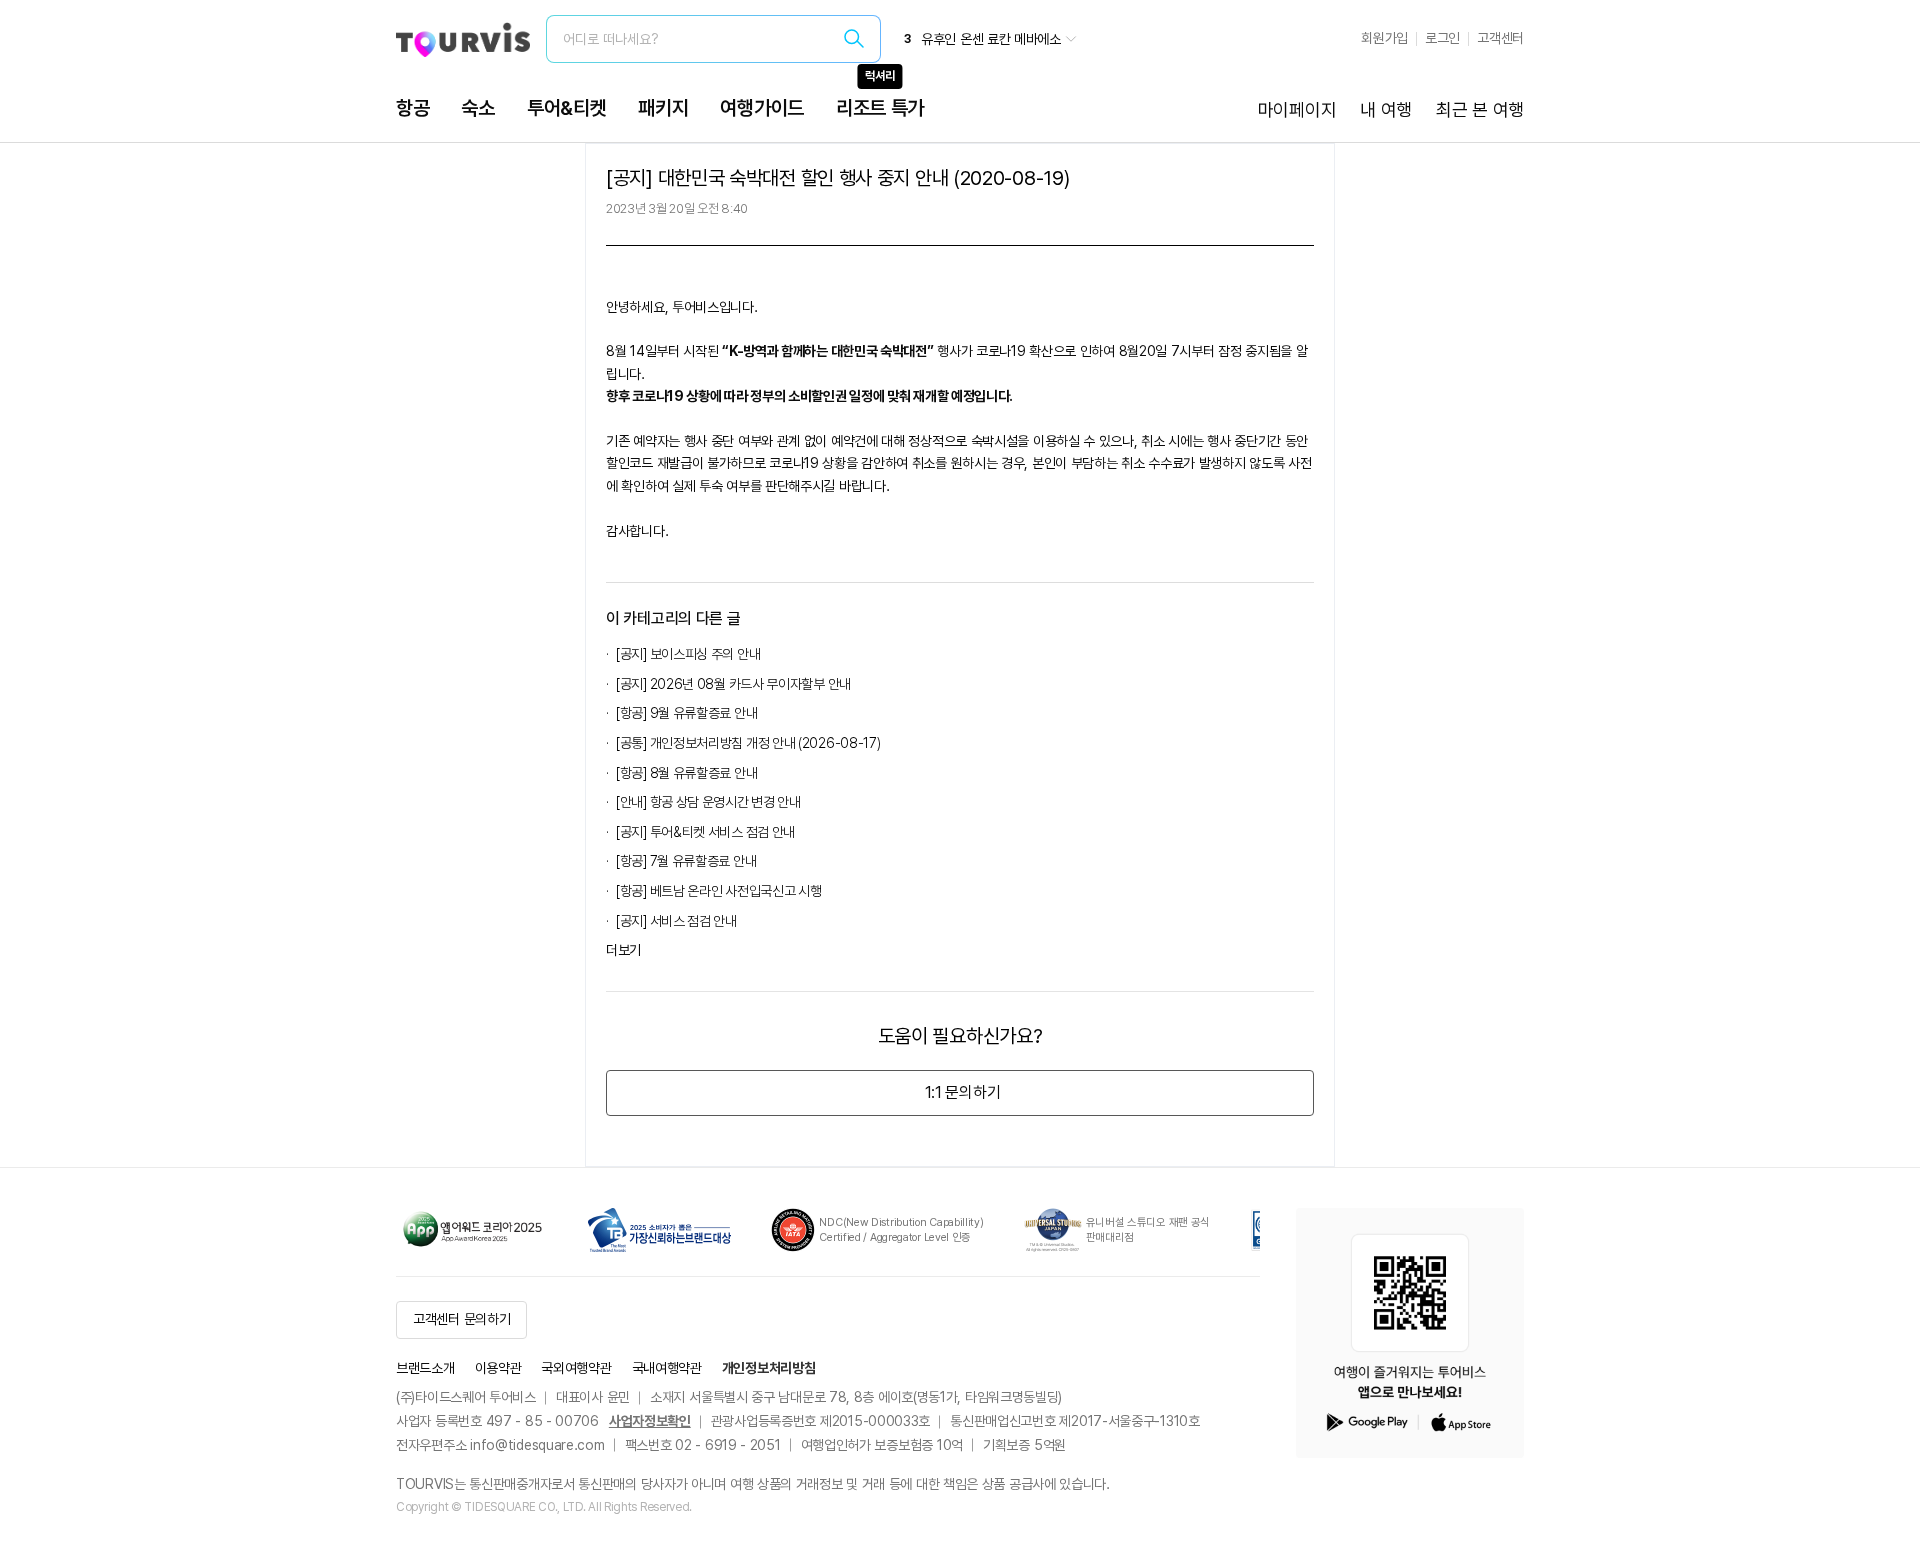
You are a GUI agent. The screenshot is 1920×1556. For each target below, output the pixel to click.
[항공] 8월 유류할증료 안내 (686, 773)
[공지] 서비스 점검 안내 (676, 921)
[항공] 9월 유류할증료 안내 (686, 713)
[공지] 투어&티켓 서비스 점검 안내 (705, 832)
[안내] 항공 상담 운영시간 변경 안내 (708, 802)
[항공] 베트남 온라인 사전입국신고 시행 (718, 891)
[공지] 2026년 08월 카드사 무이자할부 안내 (733, 684)
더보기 (623, 950)
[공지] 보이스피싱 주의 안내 (688, 654)
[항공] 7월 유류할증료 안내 (686, 861)
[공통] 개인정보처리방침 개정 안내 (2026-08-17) (748, 743)
